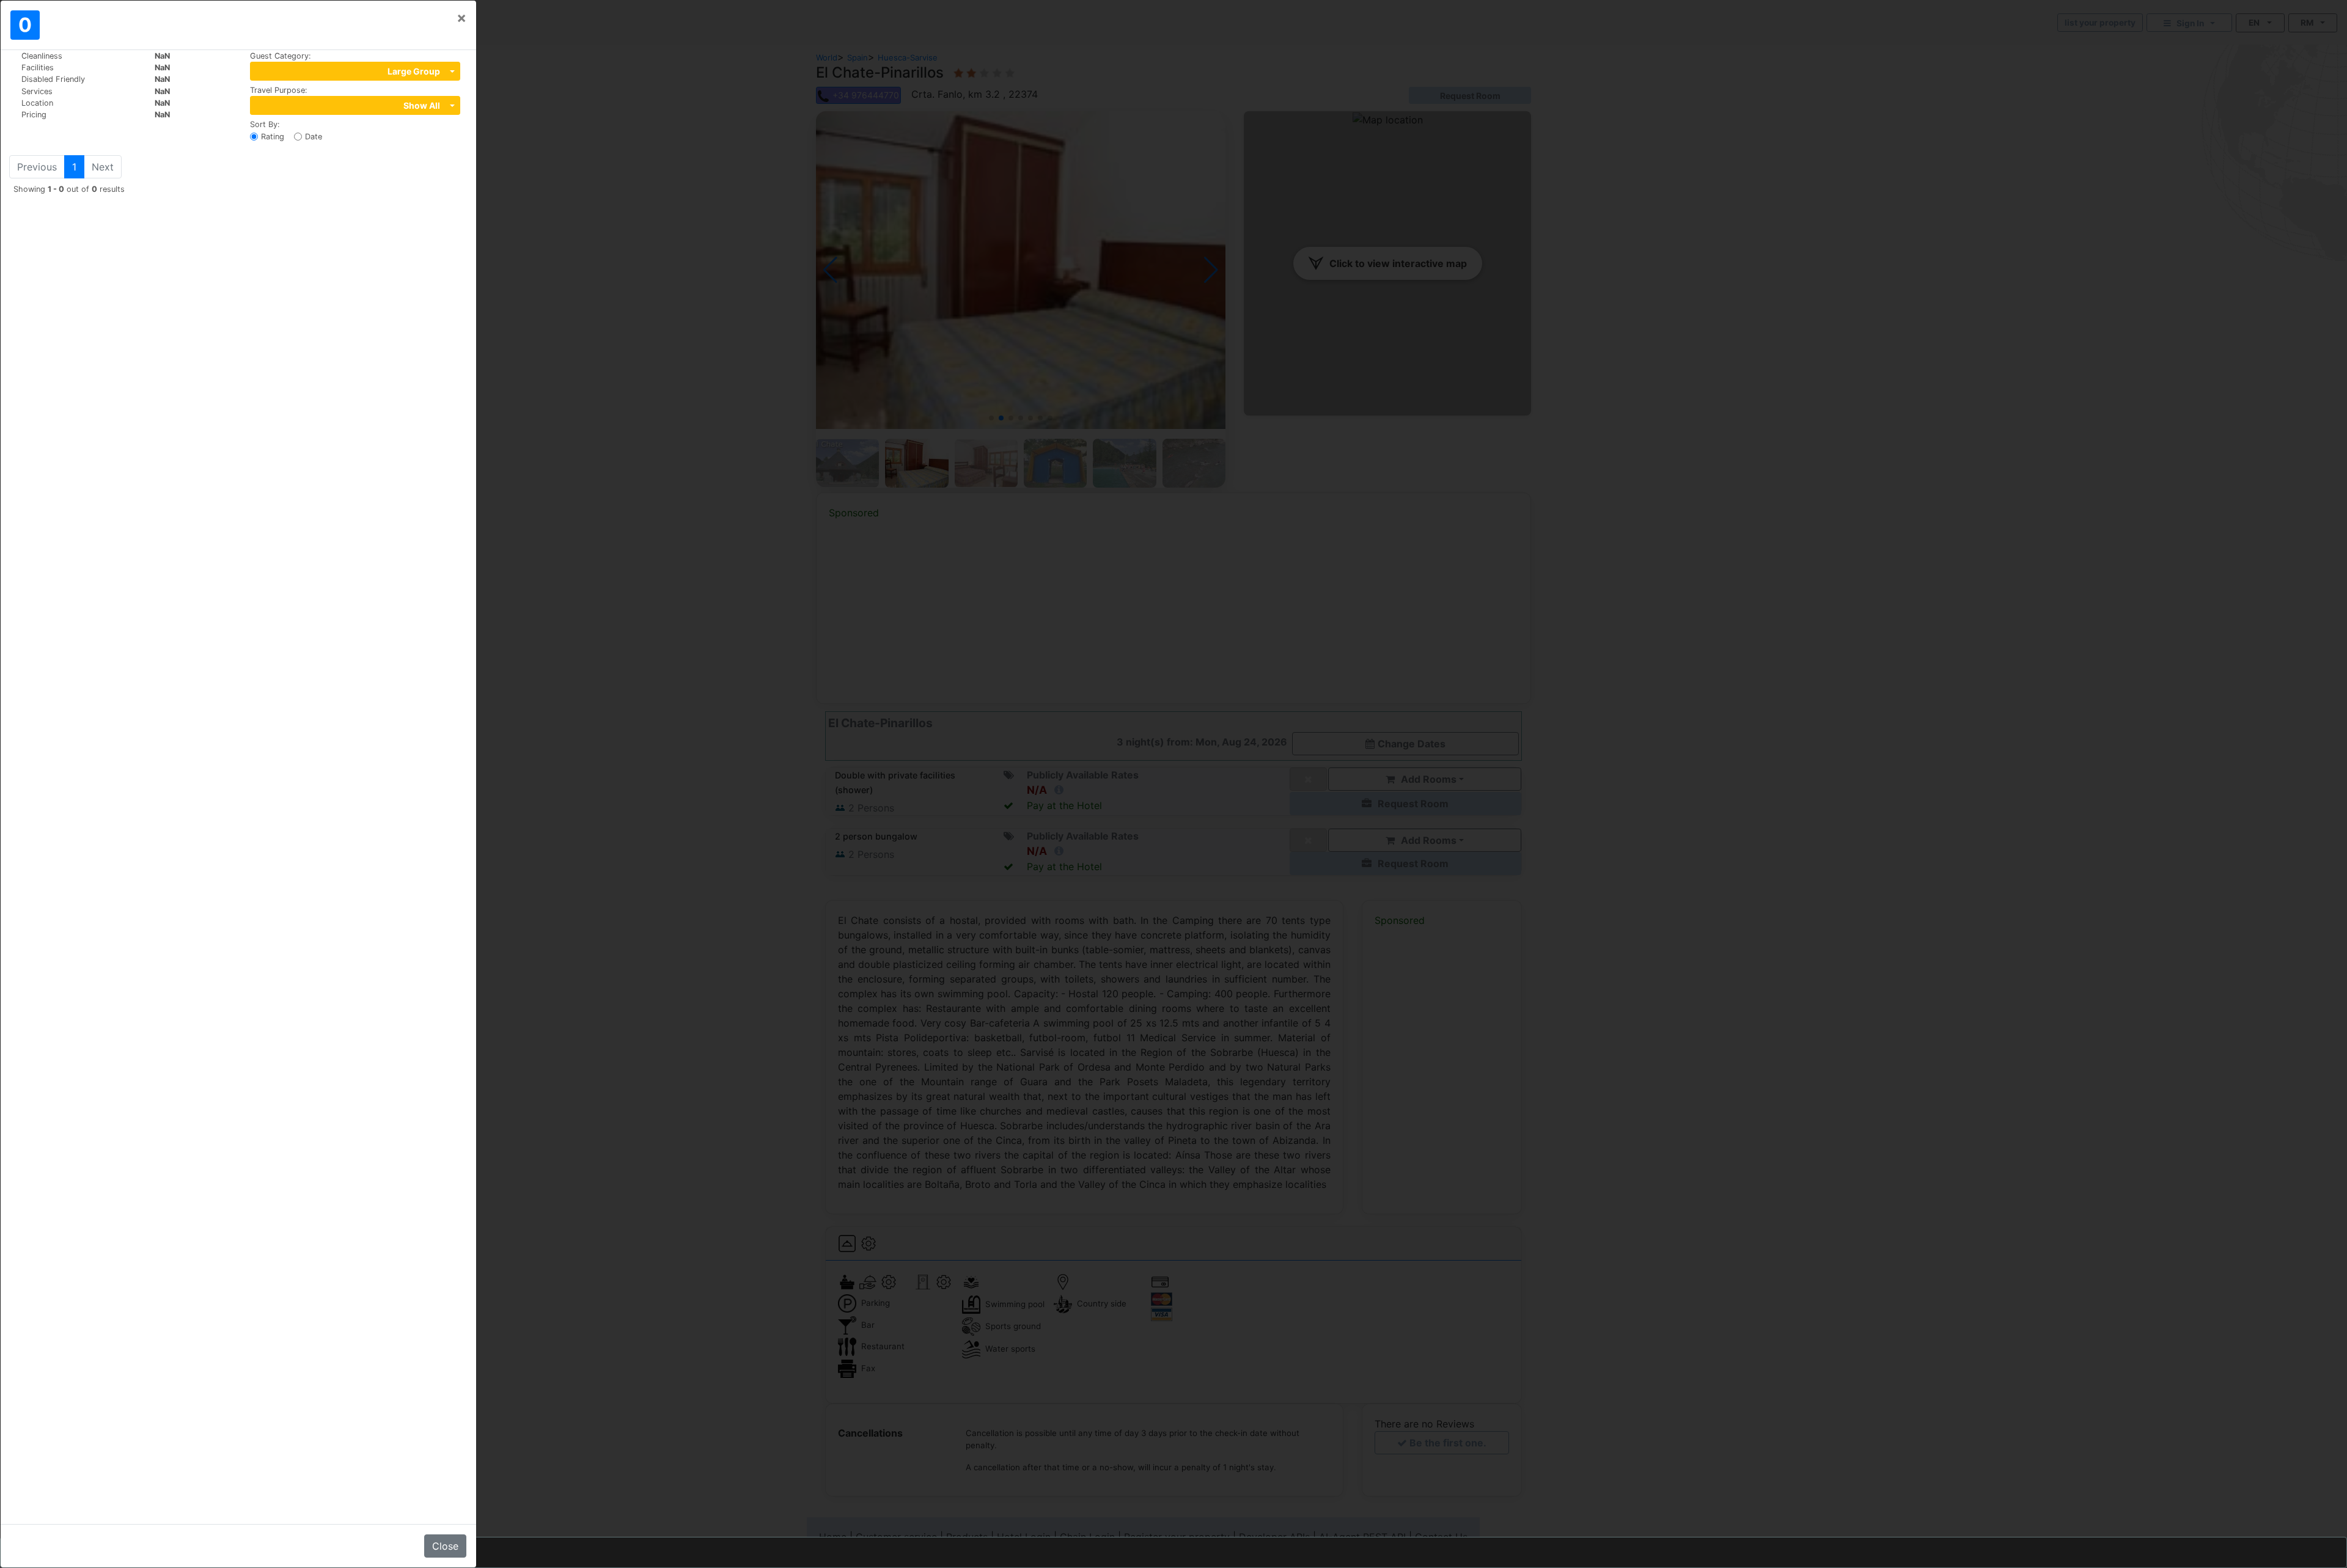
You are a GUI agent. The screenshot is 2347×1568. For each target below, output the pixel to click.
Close (445, 1546)
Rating (273, 137)
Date (314, 137)
